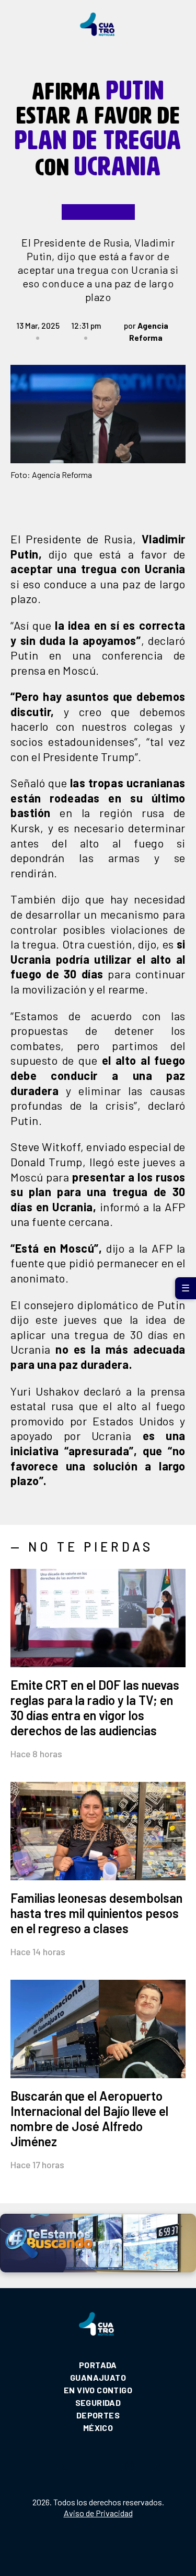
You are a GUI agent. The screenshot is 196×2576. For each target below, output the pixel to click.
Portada (98, 2365)
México (98, 2428)
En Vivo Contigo (98, 2390)
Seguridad (98, 2402)
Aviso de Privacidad (98, 2513)
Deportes (98, 2415)
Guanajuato (98, 2377)
